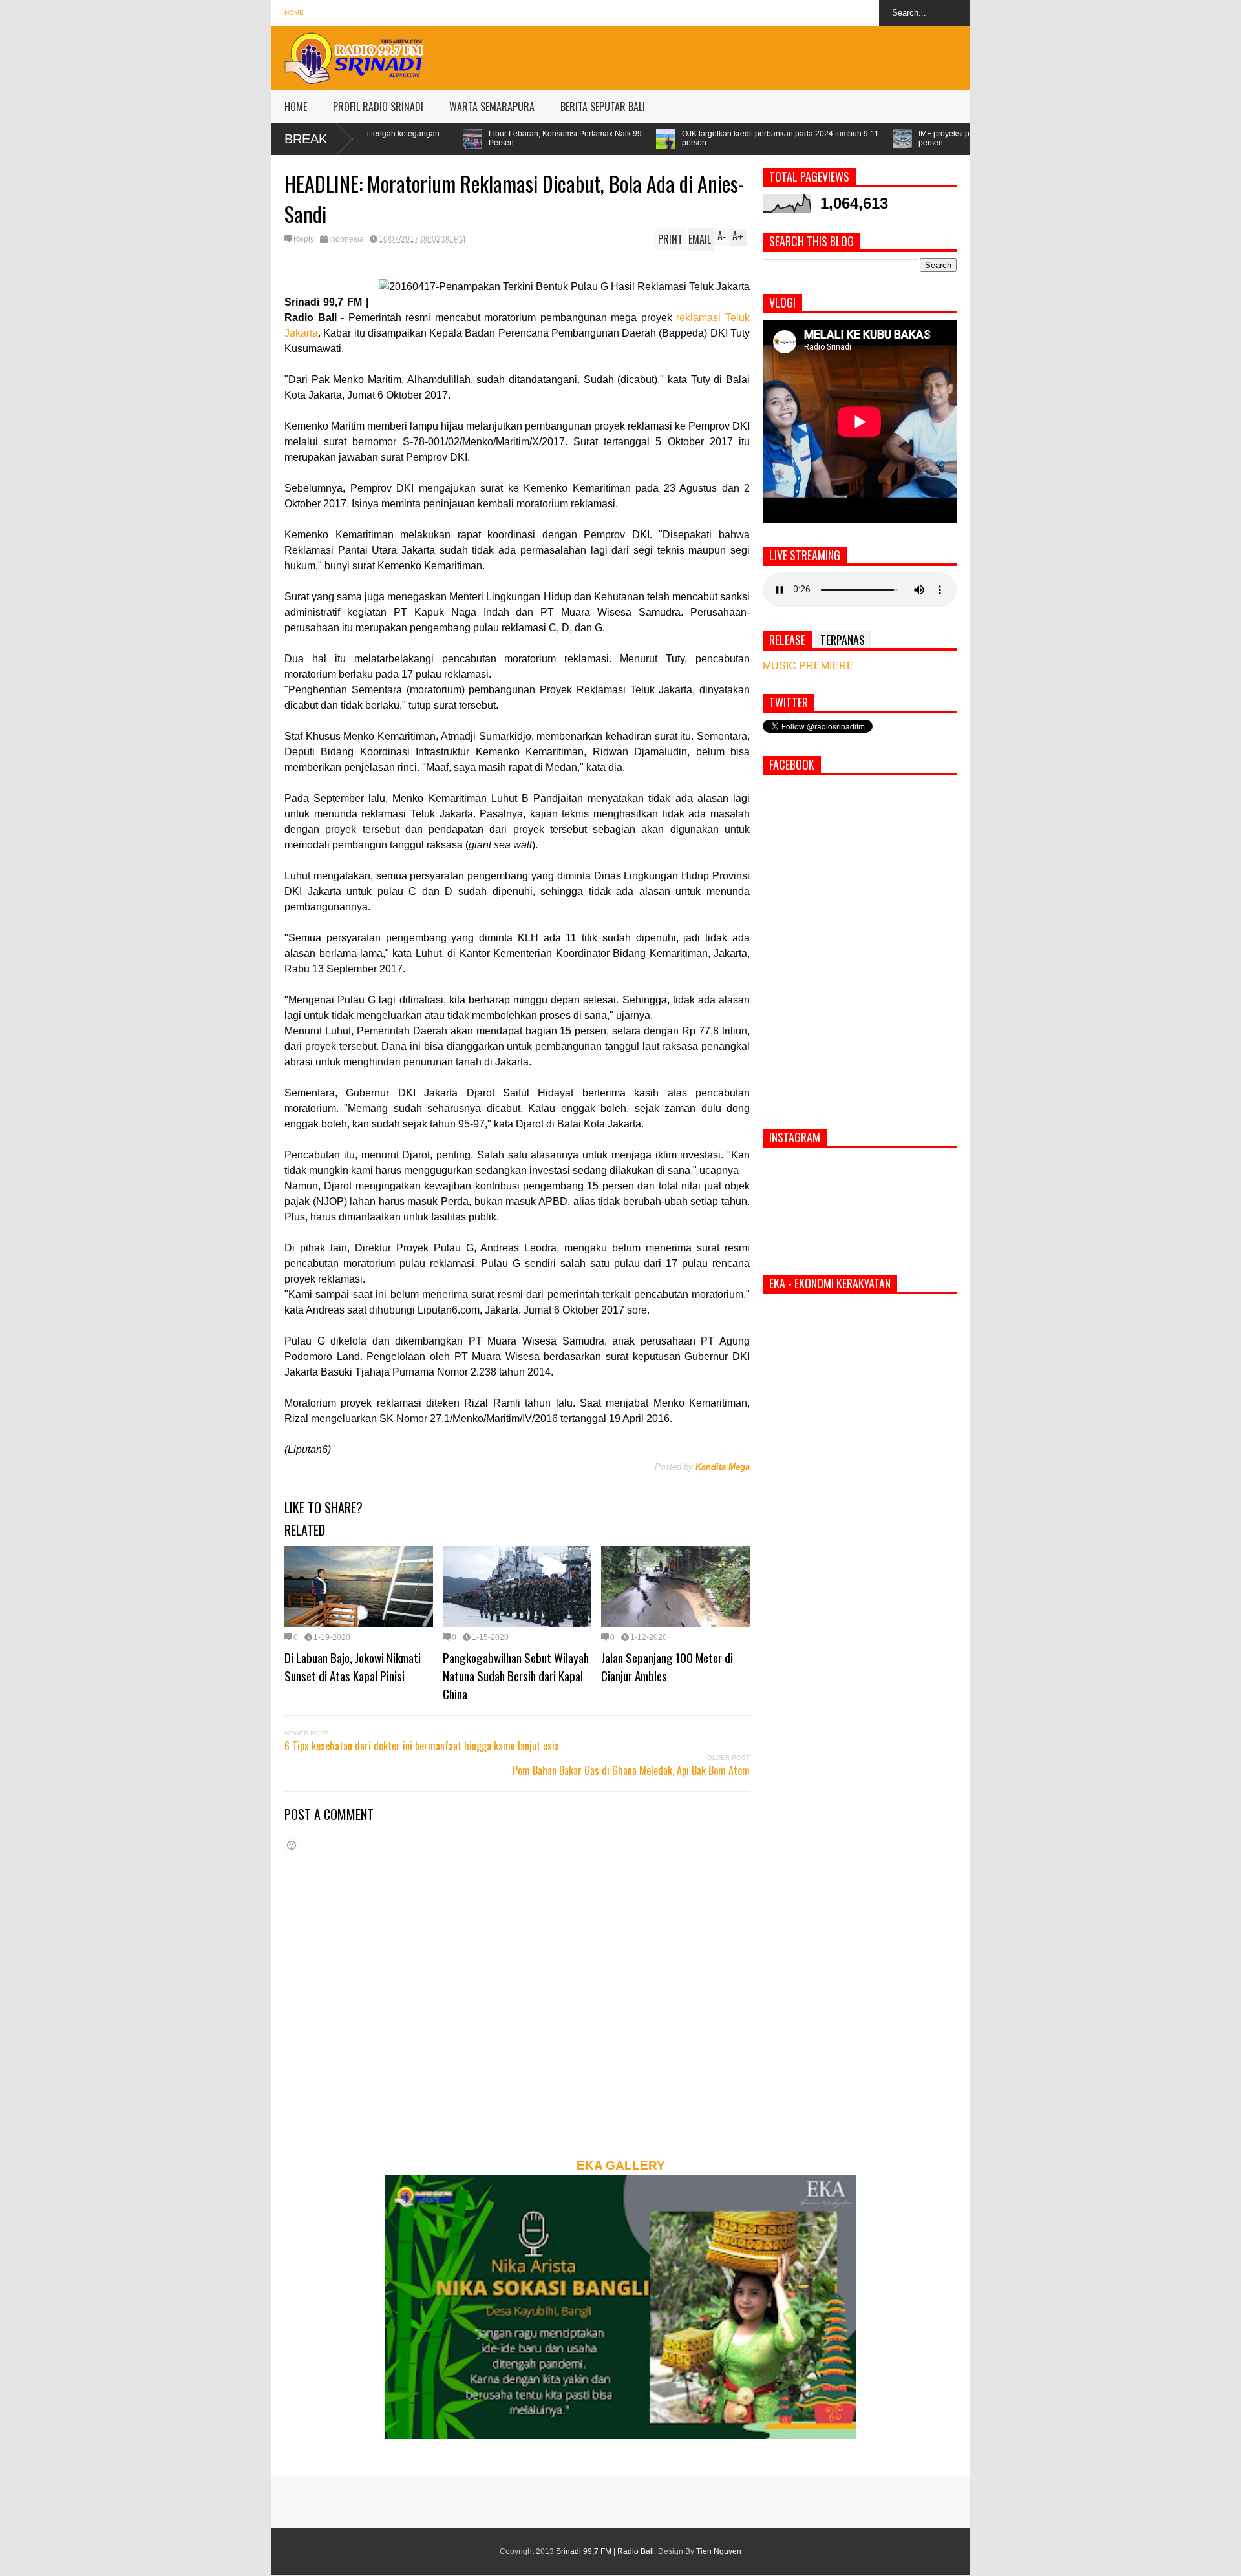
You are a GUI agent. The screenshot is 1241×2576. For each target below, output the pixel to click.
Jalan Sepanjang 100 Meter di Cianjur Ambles (667, 1666)
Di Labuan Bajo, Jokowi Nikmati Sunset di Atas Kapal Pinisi (353, 1666)
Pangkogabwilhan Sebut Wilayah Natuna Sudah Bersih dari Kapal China (516, 1675)
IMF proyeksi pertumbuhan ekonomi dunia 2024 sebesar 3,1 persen (846, 138)
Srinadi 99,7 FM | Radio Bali (605, 2551)
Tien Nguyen (719, 2551)
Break (306, 139)
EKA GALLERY (621, 2165)
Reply (304, 239)
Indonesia (346, 239)
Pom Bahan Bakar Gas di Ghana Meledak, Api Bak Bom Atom (631, 1770)
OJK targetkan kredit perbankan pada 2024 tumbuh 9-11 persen (603, 138)
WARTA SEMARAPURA (492, 107)
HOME (296, 107)
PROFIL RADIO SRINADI (378, 107)
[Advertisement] (734, 55)
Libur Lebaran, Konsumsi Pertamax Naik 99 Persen (387, 138)
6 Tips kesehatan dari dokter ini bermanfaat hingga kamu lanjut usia (422, 1746)
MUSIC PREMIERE (808, 666)
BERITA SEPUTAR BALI (603, 107)
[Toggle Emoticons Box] (292, 1845)
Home (294, 13)
